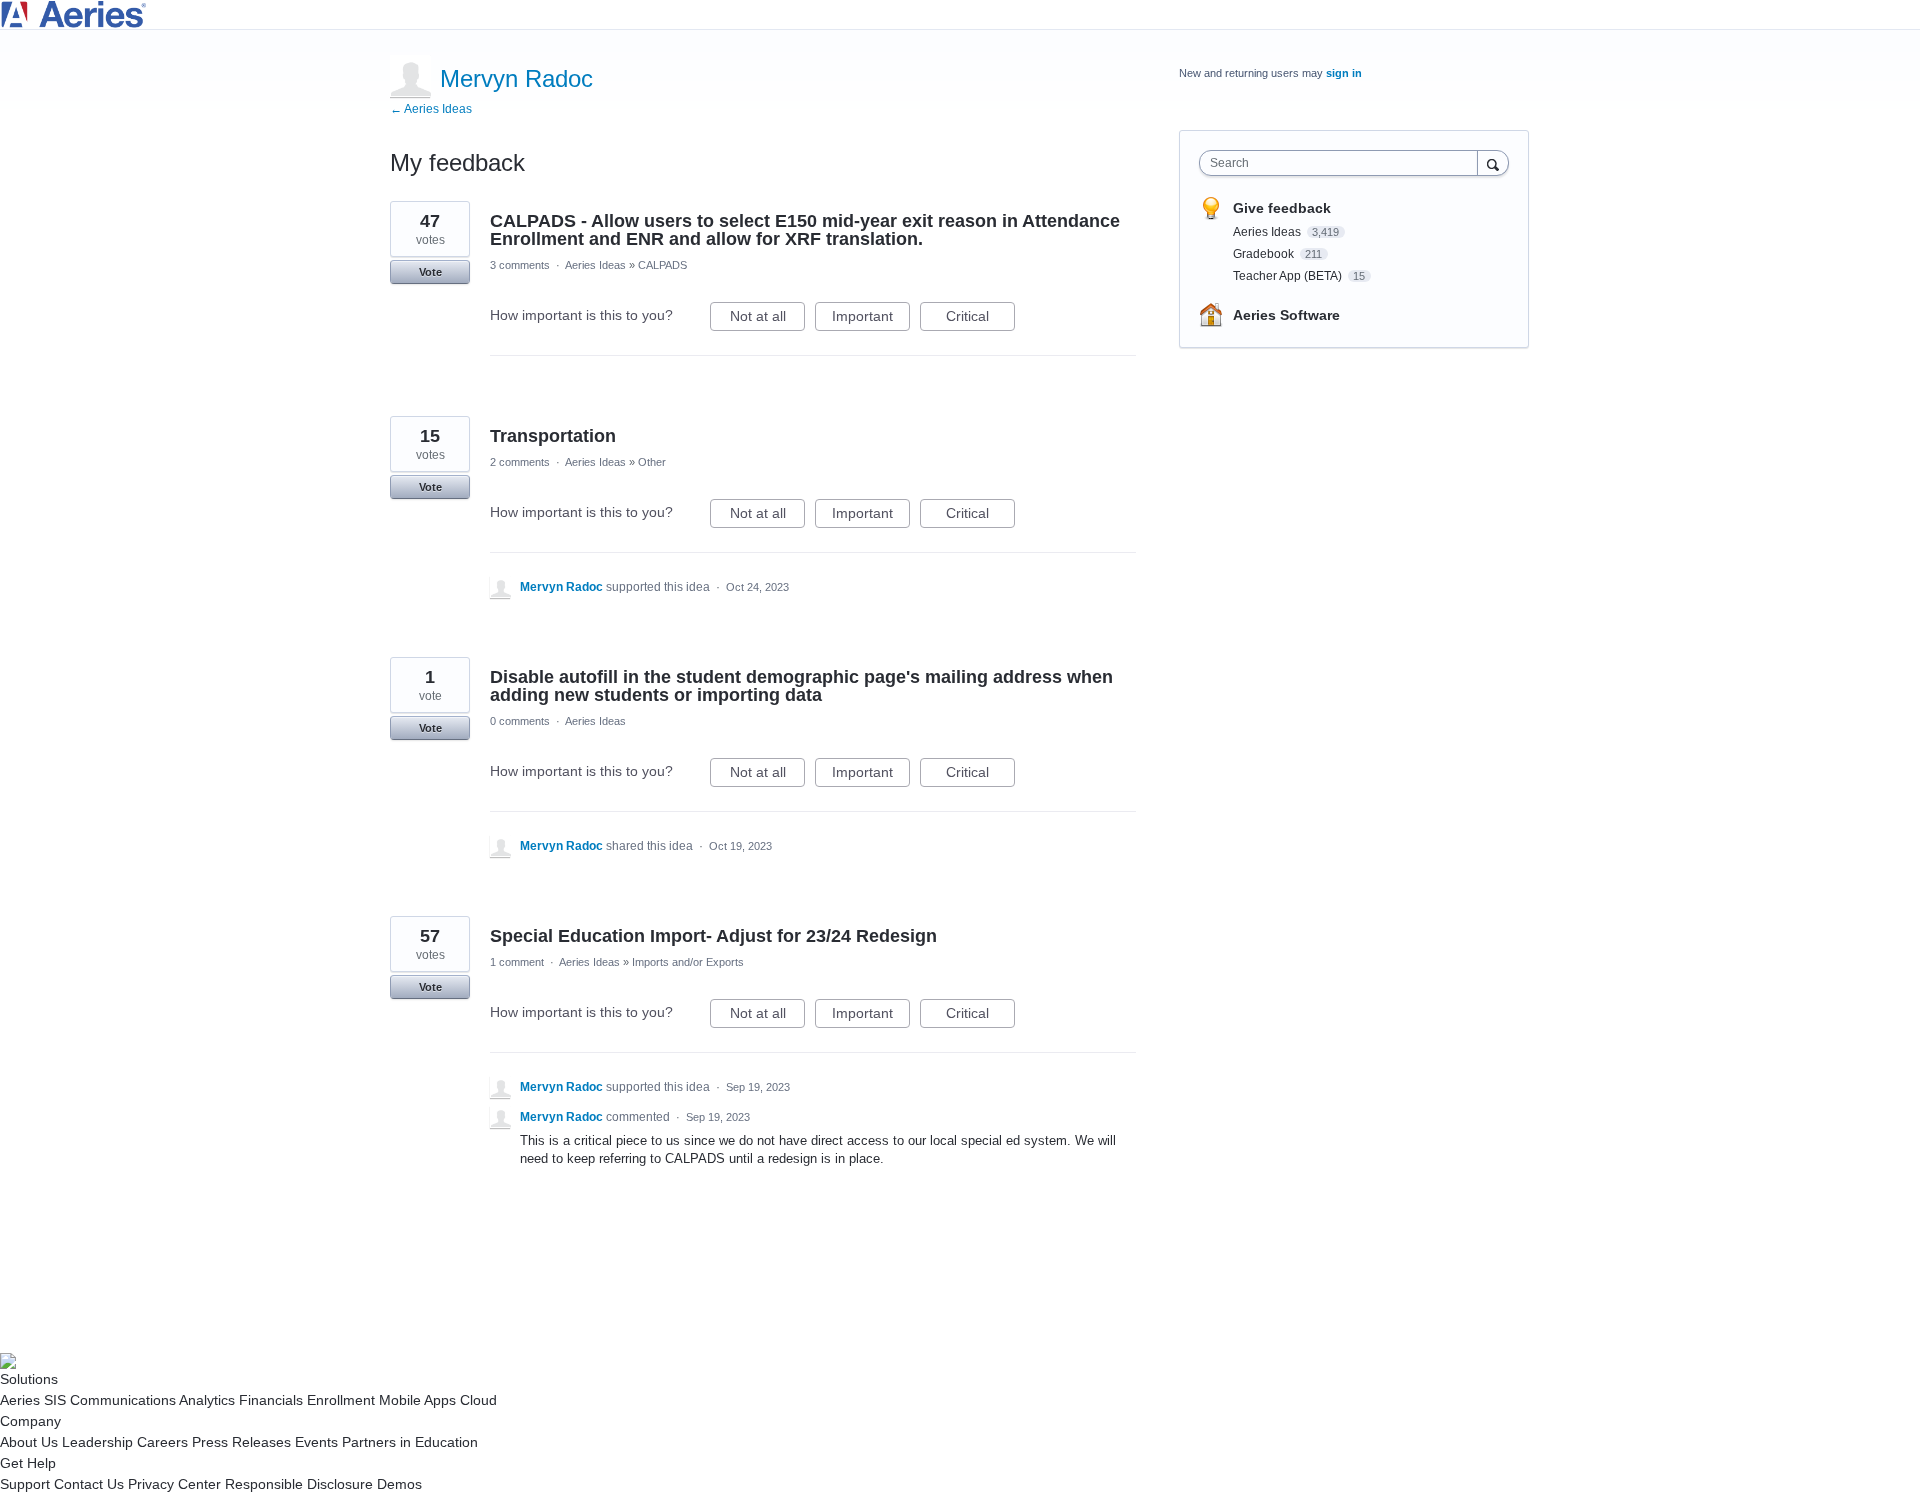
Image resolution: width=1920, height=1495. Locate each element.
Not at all (767, 319)
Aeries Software (1286, 315)
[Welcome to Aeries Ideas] (960, 14)
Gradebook (1265, 254)
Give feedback (1282, 208)
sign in (1344, 73)
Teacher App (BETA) (1289, 276)
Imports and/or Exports (688, 962)
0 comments (520, 721)
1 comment (517, 962)
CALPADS (662, 265)
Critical (980, 319)
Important (871, 319)
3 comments (520, 265)
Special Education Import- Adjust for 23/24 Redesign (713, 936)
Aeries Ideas (595, 265)
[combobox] (1343, 163)
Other (652, 462)
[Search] (1493, 162)
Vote (430, 272)
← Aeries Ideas (431, 109)
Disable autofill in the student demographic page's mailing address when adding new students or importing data (801, 686)
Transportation (553, 436)
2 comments (520, 462)
